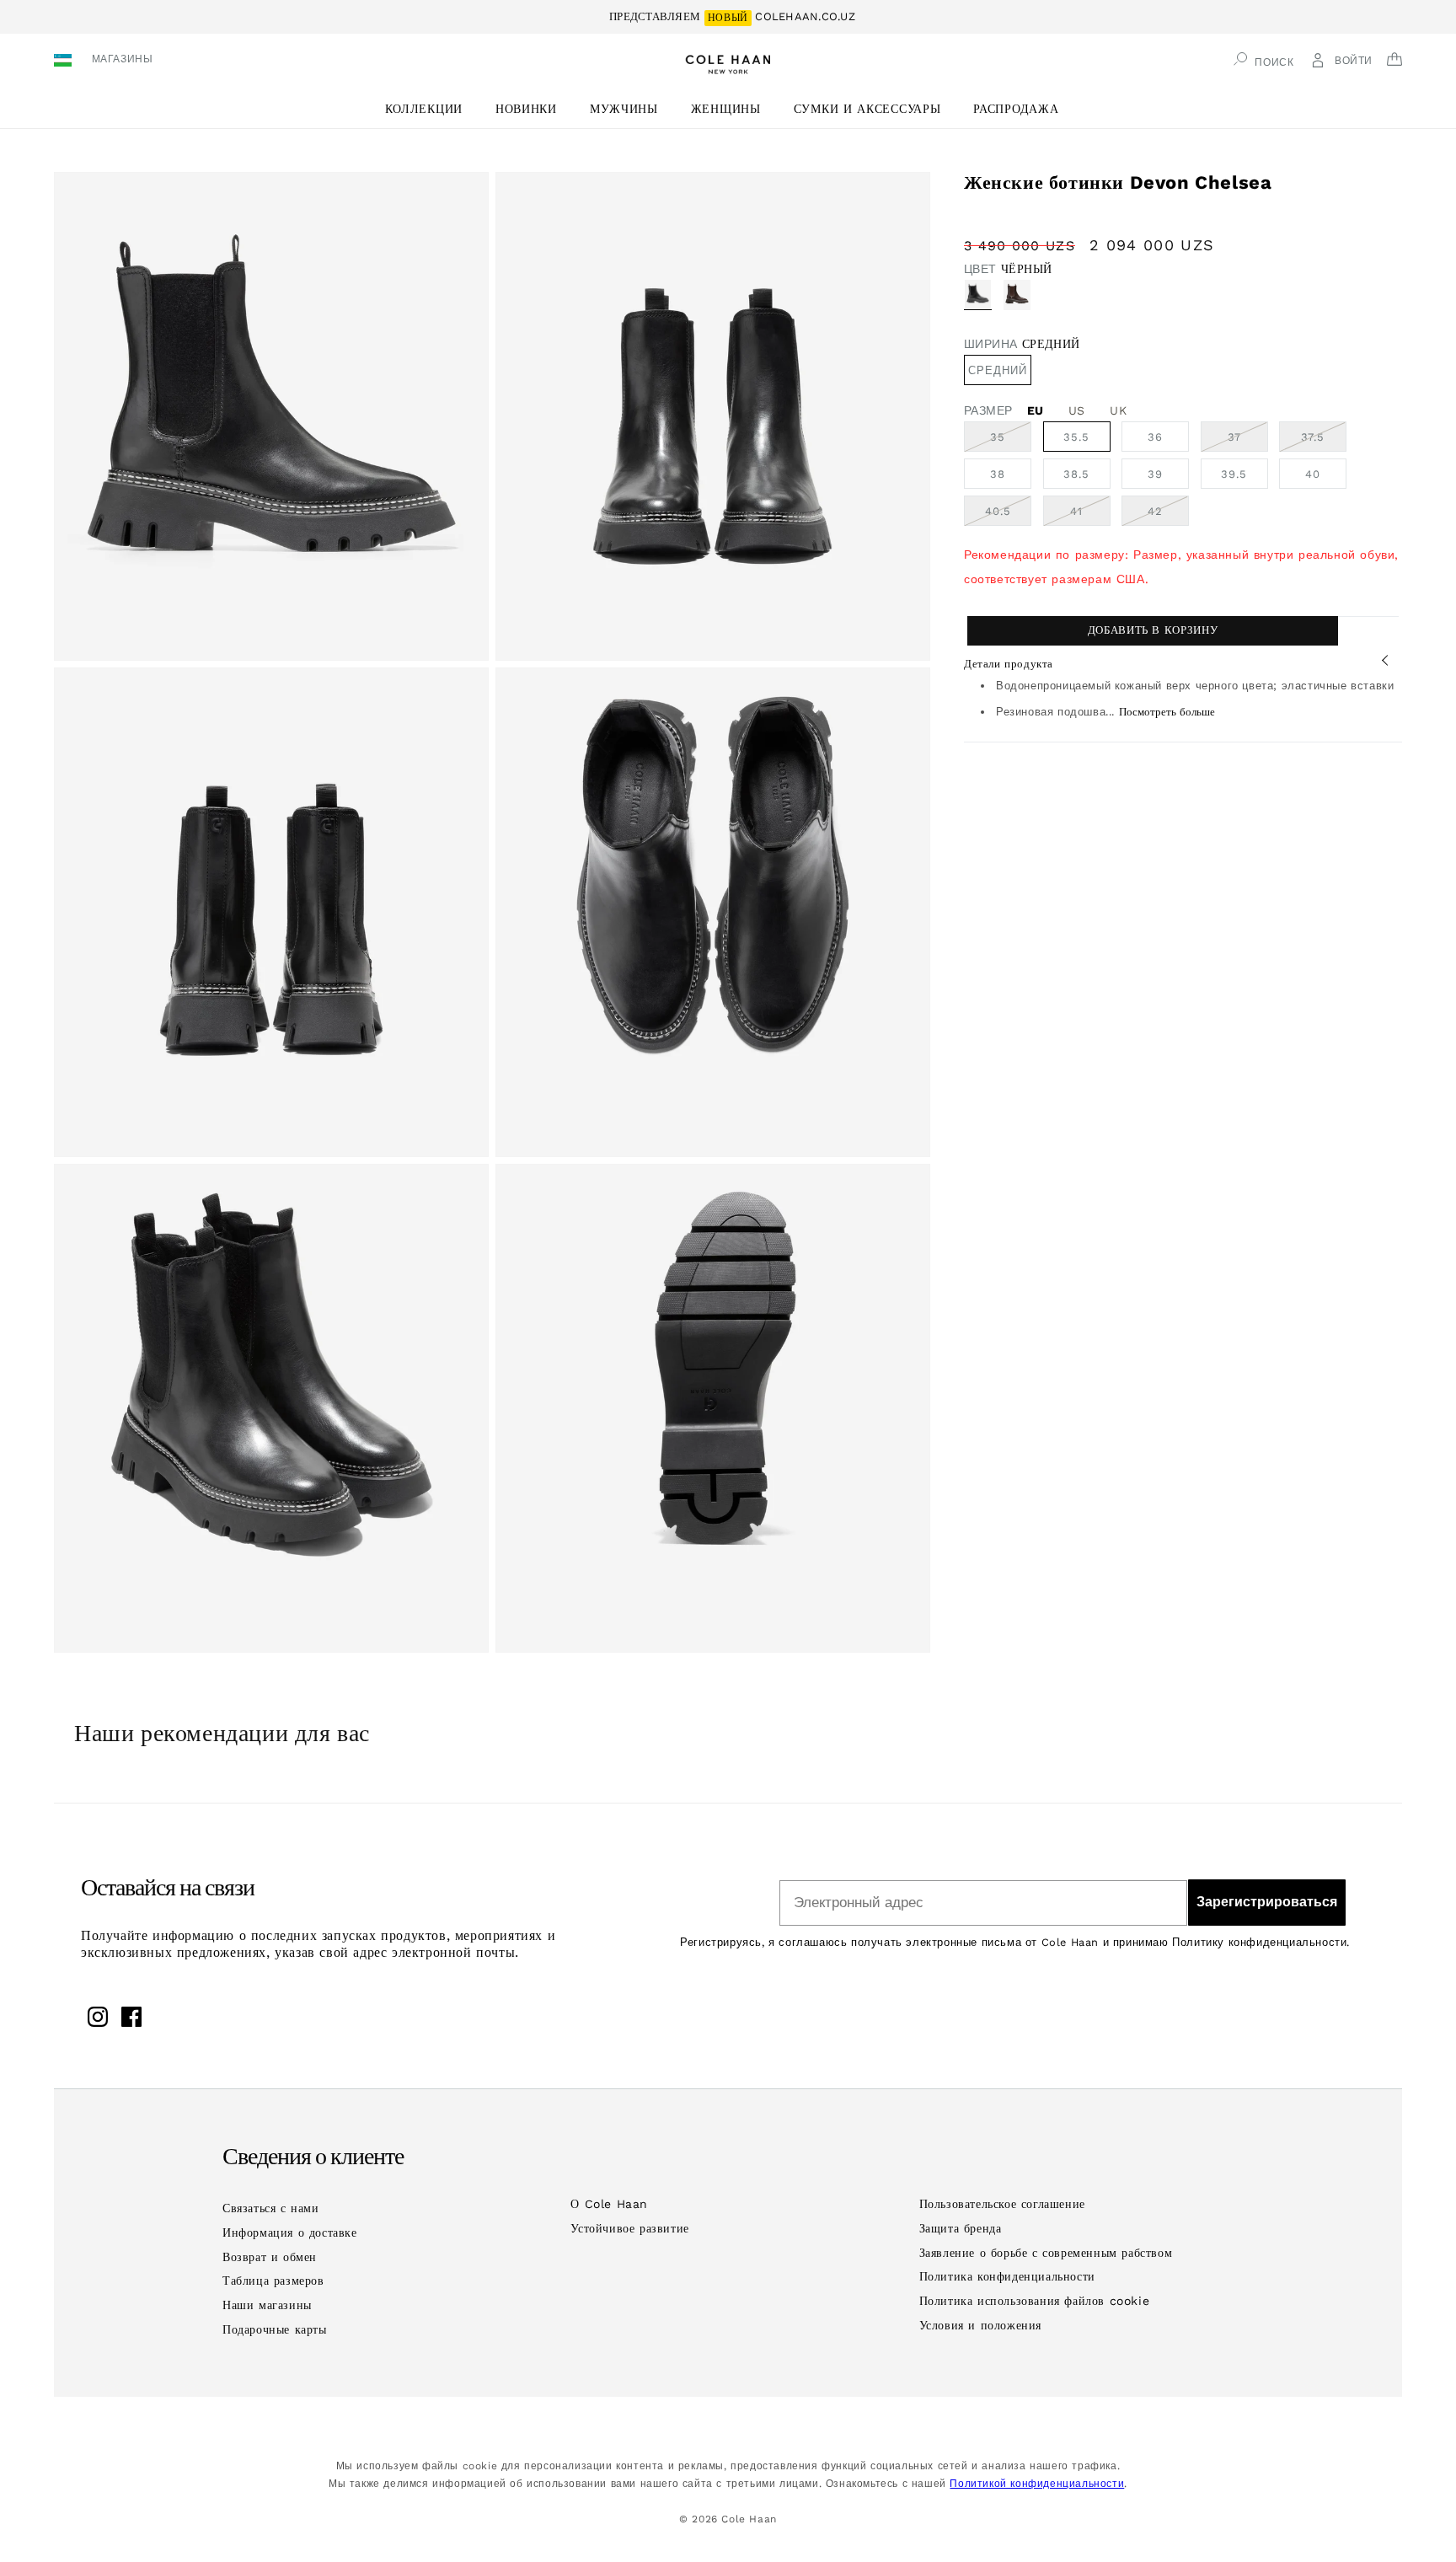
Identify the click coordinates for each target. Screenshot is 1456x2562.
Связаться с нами (271, 2208)
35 (1011, 441)
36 (1155, 437)
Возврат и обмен (270, 2257)
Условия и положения (980, 2325)
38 (998, 474)
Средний (998, 370)
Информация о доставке (290, 2232)
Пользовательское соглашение (1002, 2204)
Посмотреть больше (1167, 712)
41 (1090, 515)
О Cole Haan (609, 2204)
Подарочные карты (275, 2329)
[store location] (65, 62)
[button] (430, 109)
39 (1155, 474)
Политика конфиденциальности (1007, 2276)
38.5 (1076, 474)
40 (1313, 474)
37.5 (1324, 441)
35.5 (1076, 437)
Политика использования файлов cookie (1035, 2301)
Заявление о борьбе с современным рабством (1046, 2253)
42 (1168, 515)
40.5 (1008, 515)
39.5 (1234, 474)
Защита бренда (961, 2228)
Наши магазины (267, 2305)
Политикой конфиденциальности (1037, 2484)
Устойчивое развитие (629, 2228)
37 (1248, 441)
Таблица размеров (273, 2281)
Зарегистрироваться (1267, 1902)
